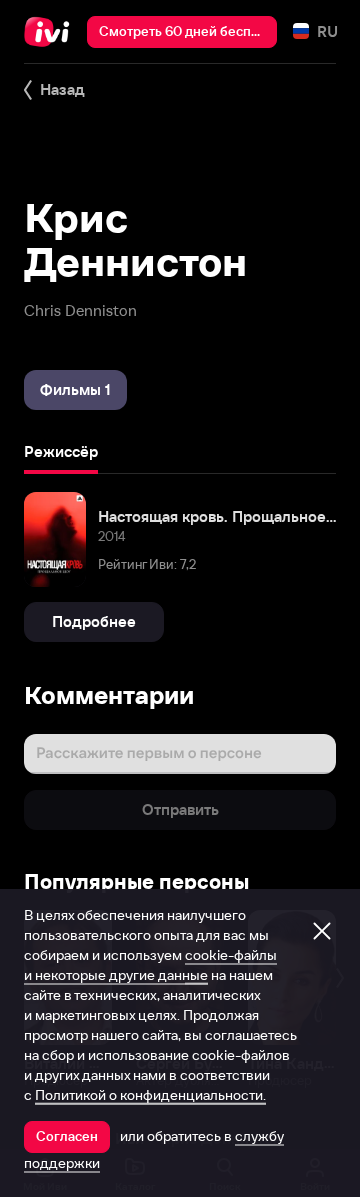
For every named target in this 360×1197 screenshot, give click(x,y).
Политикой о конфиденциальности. (150, 1095)
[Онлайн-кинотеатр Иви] (51, 32)
